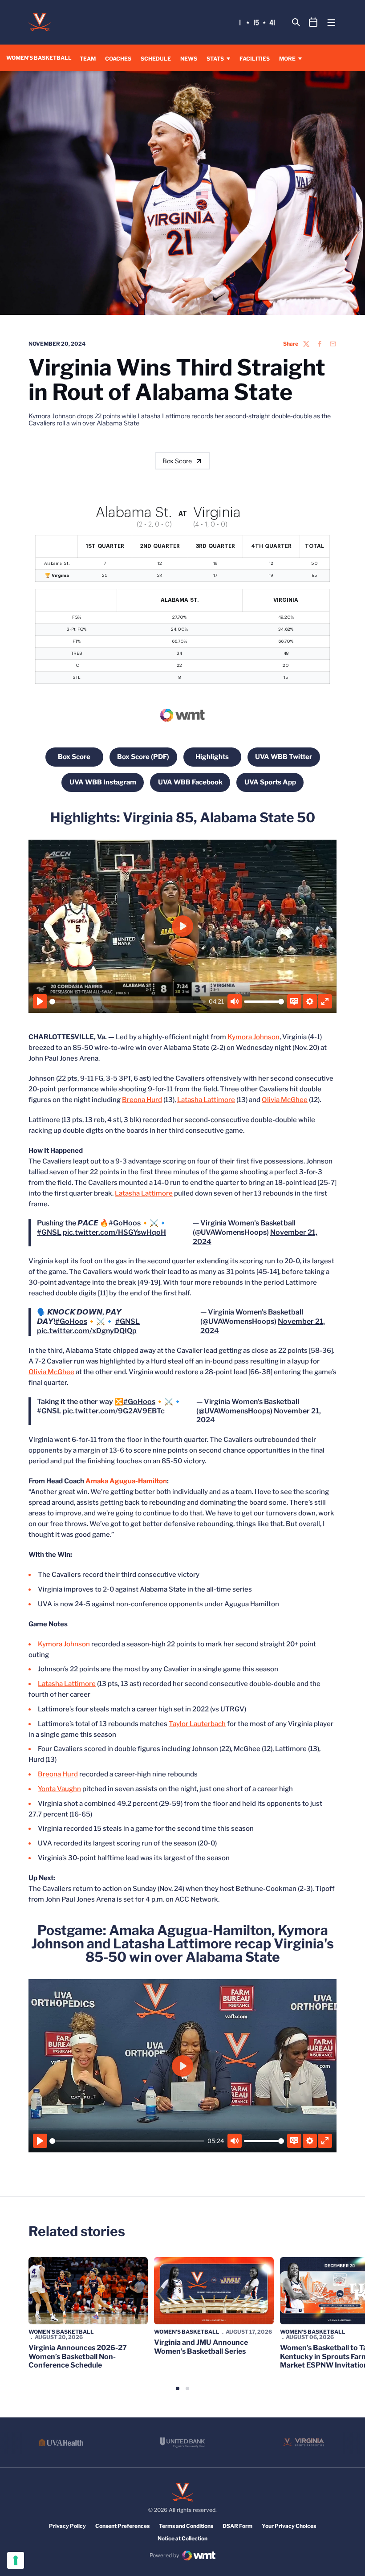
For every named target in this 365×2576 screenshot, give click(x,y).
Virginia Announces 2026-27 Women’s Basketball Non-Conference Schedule (78, 2356)
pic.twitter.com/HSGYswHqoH (114, 1232)
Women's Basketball (61, 2332)
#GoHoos (125, 1223)
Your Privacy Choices (289, 2526)
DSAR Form (237, 2526)
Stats (215, 59)
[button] (178, 2388)
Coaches (118, 59)
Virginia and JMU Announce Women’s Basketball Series (201, 2347)
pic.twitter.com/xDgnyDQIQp (87, 1331)
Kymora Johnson (253, 1037)
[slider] (128, 1002)
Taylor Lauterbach (197, 1724)
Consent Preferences (122, 2526)
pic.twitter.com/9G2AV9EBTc (114, 1411)
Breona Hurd (142, 1100)
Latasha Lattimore (206, 1100)
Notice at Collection (182, 2538)
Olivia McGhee (285, 1100)
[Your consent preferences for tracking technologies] (16, 2560)
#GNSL (49, 1232)
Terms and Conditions (186, 2526)
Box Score (177, 461)
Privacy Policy (67, 2526)
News (189, 59)
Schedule (156, 59)
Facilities (255, 59)
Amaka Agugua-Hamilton (126, 1481)
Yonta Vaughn (59, 1789)
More (287, 59)
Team (88, 59)
